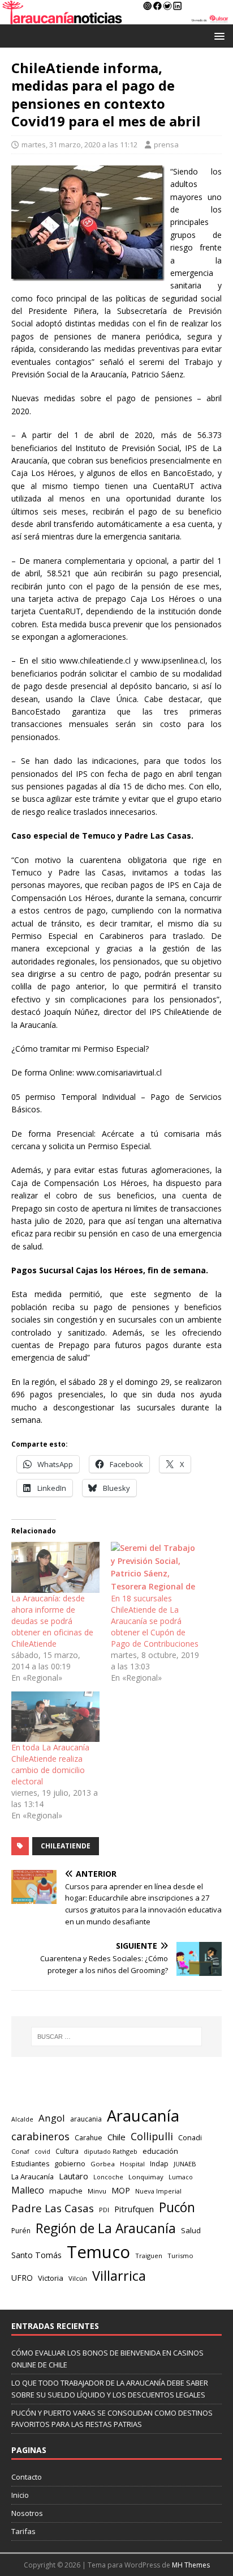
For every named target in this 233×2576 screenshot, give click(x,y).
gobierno (70, 2163)
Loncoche (108, 2177)
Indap (159, 2164)
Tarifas (23, 2531)
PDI (104, 2210)
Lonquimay (146, 2177)
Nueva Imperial (158, 2191)
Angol (52, 2118)
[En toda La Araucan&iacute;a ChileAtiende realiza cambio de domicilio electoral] (55, 1717)
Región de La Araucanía (106, 2228)
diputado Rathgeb (111, 2151)
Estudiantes (30, 2164)
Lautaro (74, 2176)
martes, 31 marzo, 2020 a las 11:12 (79, 144)
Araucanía (143, 2116)
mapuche (66, 2191)
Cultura (67, 2151)
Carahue (89, 2138)
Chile (116, 2137)
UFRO (22, 2278)
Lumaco (181, 2177)
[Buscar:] (117, 2037)
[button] (217, 35)
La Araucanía (33, 2177)
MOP (121, 2190)
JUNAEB (185, 2164)
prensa (166, 144)
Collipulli (152, 2136)
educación (160, 2151)
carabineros (40, 2136)
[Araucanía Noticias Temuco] (116, 18)
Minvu (97, 2191)
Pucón (177, 2207)
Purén (21, 2231)
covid (42, 2152)
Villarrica (119, 2276)
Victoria (51, 2278)
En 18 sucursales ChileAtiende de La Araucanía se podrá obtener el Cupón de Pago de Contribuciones (155, 1621)
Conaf (20, 2151)
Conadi (190, 2137)
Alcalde (22, 2119)
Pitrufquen (134, 2209)
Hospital (132, 2164)
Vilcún (78, 2278)
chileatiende (66, 1846)
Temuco (98, 2252)
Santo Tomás (36, 2255)
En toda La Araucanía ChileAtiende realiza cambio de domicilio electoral (50, 1764)
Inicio (20, 2495)
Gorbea (103, 2164)
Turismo (180, 2256)
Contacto (27, 2477)
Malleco (28, 2190)
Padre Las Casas (53, 2208)
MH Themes (191, 2565)
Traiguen (149, 2256)
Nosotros (27, 2513)
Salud (191, 2230)
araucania (86, 2119)
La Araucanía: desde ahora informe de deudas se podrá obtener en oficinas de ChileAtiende (52, 1621)
